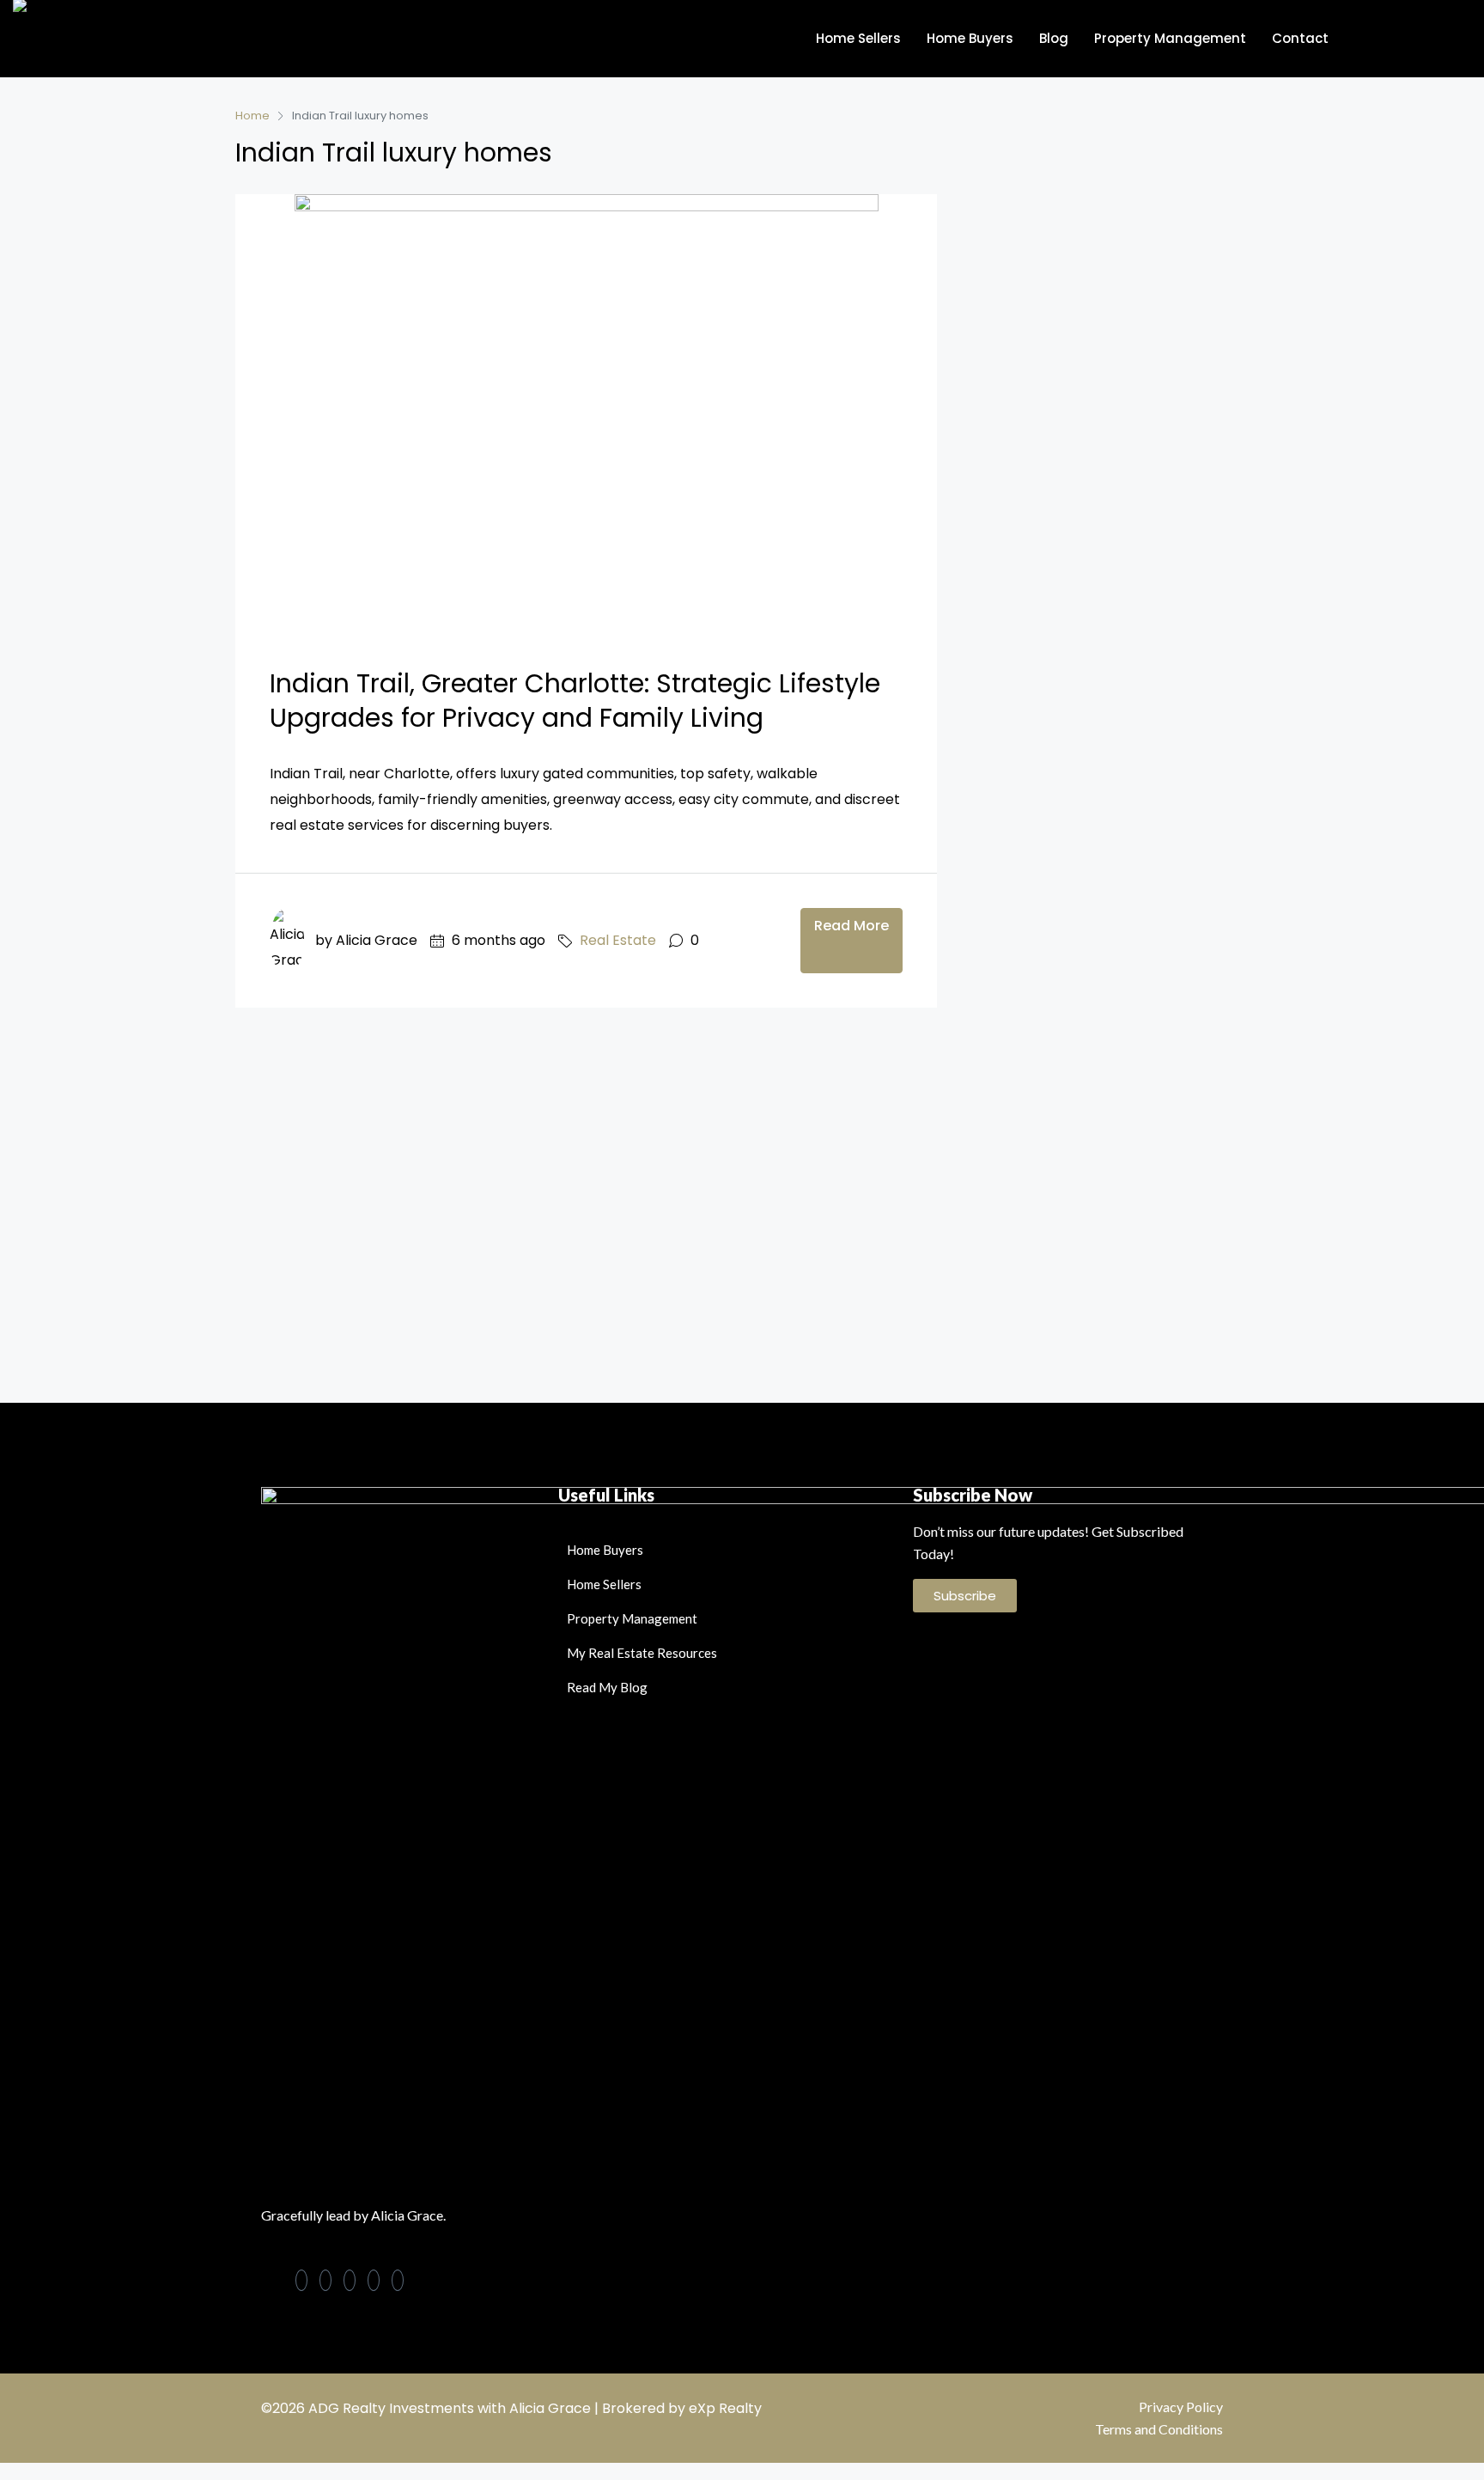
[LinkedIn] (325, 2280)
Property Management (1170, 38)
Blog (1054, 38)
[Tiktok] (374, 2280)
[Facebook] (301, 2280)
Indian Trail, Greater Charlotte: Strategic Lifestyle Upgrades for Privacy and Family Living (575, 701)
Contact (1300, 38)
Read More (851, 926)
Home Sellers (858, 38)
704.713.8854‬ (1418, 38)
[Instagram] (350, 2280)
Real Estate (618, 940)
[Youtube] (398, 2280)
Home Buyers (970, 38)
